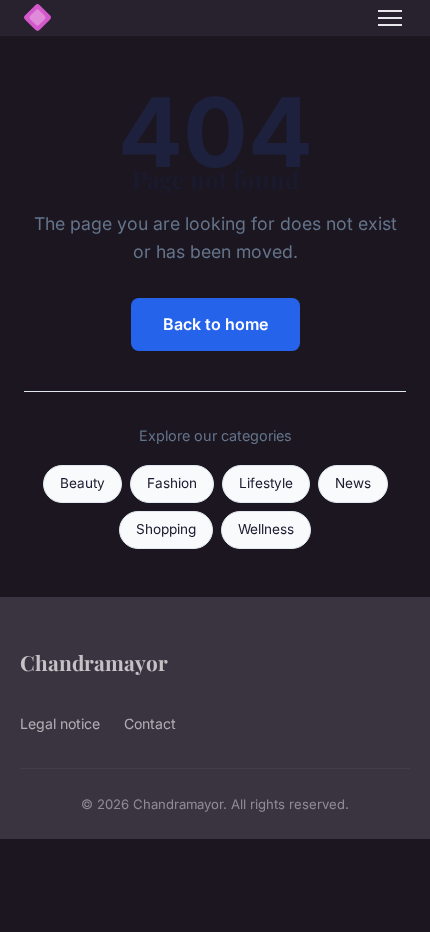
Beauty (82, 483)
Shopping (166, 529)
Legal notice (60, 723)
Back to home (215, 324)
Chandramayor (94, 662)
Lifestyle (266, 483)
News (353, 483)
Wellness (266, 529)
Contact (150, 723)
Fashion (172, 483)
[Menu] (390, 18)
